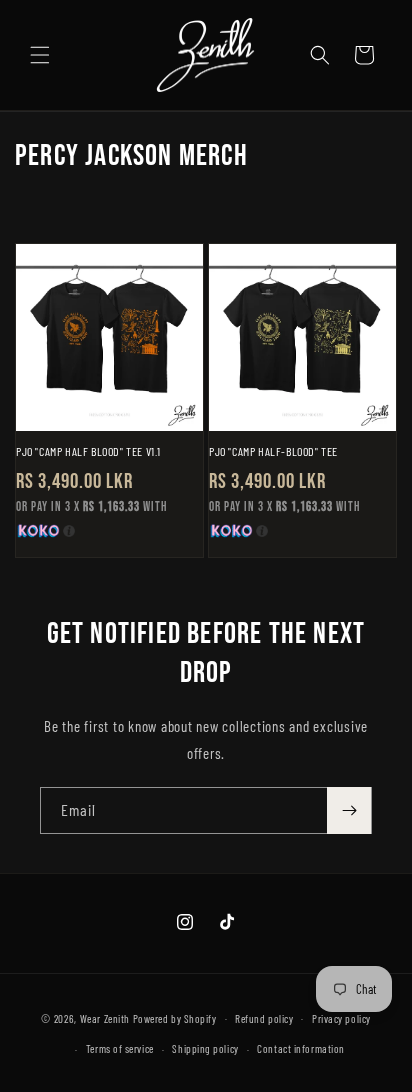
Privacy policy (341, 1018)
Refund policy (264, 1018)
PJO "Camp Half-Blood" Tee (273, 451)
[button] (40, 55)
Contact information (300, 1048)
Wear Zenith (105, 1017)
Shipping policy (205, 1048)
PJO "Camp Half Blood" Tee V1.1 (88, 451)
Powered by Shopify (175, 1017)
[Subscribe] (349, 810)
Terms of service (120, 1048)
